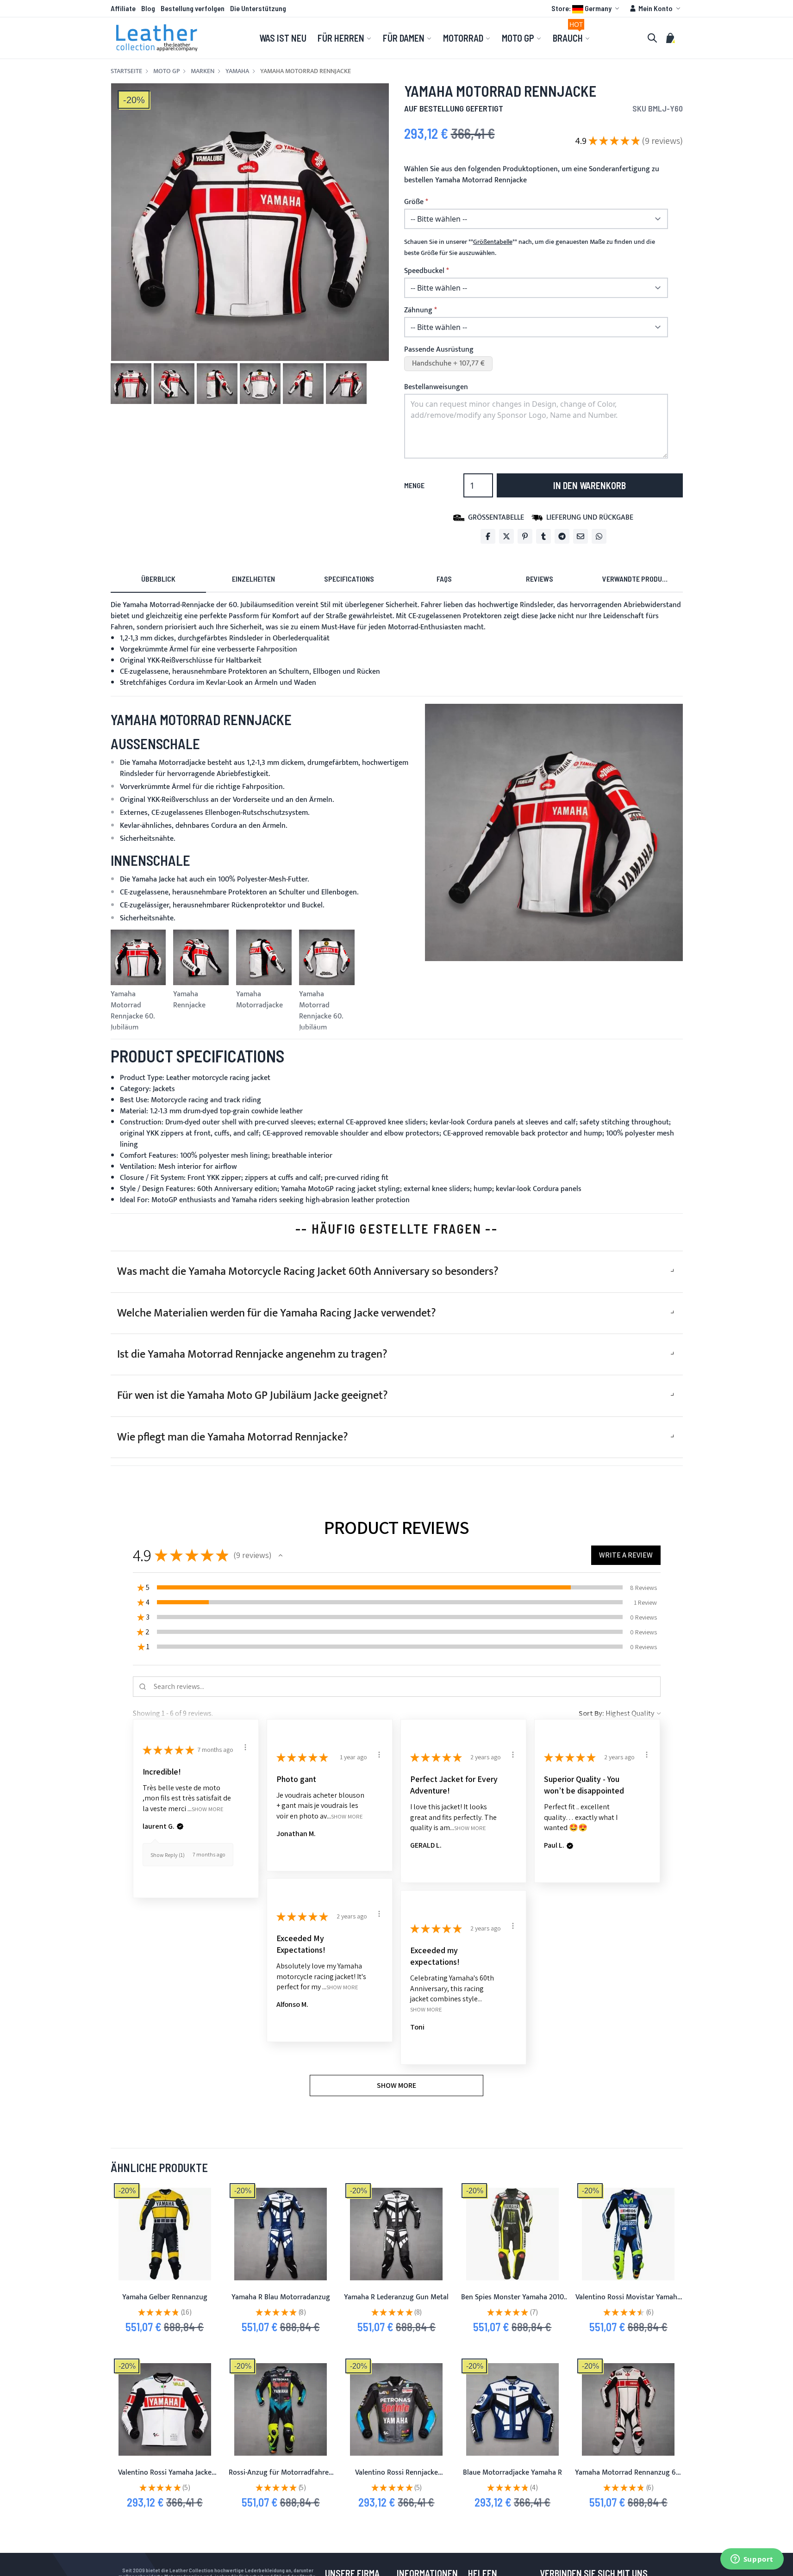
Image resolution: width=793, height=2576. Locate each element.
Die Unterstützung (258, 8)
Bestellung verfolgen (193, 8)
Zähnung (418, 310)
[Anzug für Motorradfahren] (281, 2409)
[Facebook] (488, 536)
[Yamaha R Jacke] (512, 2409)
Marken (203, 71)
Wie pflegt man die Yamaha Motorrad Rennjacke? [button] (233, 1437)
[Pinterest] (525, 536)
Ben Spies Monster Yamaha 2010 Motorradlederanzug (512, 2303)
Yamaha (237, 71)
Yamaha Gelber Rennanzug (165, 2297)
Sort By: (591, 1713)
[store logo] (157, 38)
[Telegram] (562, 536)
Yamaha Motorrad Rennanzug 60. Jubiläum (628, 2478)
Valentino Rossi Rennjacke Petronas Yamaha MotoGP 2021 (396, 2478)
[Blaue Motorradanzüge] (281, 2234)
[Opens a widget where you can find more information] (752, 2560)
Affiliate (123, 8)
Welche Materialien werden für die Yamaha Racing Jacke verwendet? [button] (277, 1313)
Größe (414, 202)
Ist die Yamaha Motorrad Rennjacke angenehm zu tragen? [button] (252, 1354)
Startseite (126, 71)
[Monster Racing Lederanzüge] (512, 2234)
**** (493, 242)
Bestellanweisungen (436, 387)
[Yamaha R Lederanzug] (396, 2234)
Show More (208, 1809)
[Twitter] (506, 536)
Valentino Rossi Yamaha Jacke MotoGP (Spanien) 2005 (165, 2478)
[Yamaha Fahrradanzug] (628, 2234)
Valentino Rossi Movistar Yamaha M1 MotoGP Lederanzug (628, 2303)
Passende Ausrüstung (439, 350)
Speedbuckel (424, 271)
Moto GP (166, 71)
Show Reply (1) (168, 1855)
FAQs (444, 579)
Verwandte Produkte (638, 579)
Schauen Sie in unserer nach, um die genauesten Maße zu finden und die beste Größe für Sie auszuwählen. (530, 248)
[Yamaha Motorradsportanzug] (628, 2409)
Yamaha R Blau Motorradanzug (281, 2297)
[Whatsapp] (599, 536)
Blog (148, 8)
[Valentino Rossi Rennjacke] (396, 2409)
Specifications (349, 579)
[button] (587, 8)
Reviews (540, 579)
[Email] (581, 536)
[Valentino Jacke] (165, 2409)
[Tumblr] (543, 536)
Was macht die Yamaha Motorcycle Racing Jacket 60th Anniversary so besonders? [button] (308, 1272)
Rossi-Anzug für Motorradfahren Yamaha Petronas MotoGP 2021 (281, 2478)
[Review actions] (245, 1747)
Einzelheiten (253, 579)
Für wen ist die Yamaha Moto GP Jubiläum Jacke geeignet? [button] (253, 1396)
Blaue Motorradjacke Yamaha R (512, 2473)
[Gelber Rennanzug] (165, 2234)
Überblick (158, 579)
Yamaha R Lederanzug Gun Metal (396, 2297)
